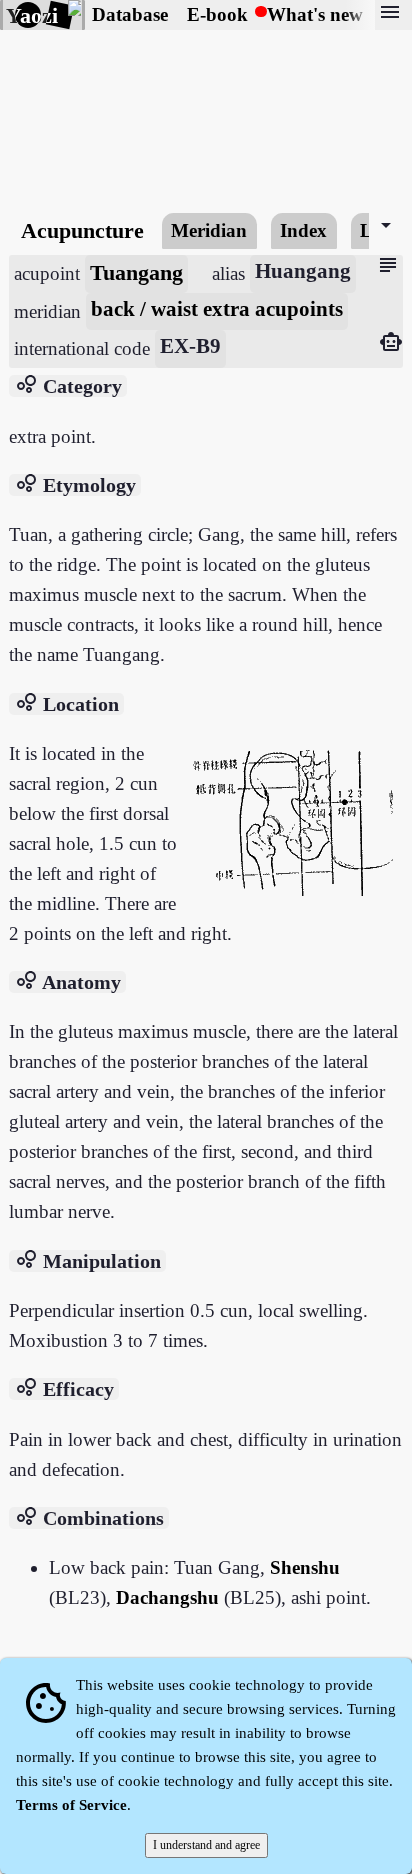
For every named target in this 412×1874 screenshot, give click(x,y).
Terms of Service (71, 1805)
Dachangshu (167, 1597)
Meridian (209, 230)
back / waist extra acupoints (217, 309)
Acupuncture (82, 230)
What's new (315, 14)
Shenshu (305, 1567)
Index (303, 230)
